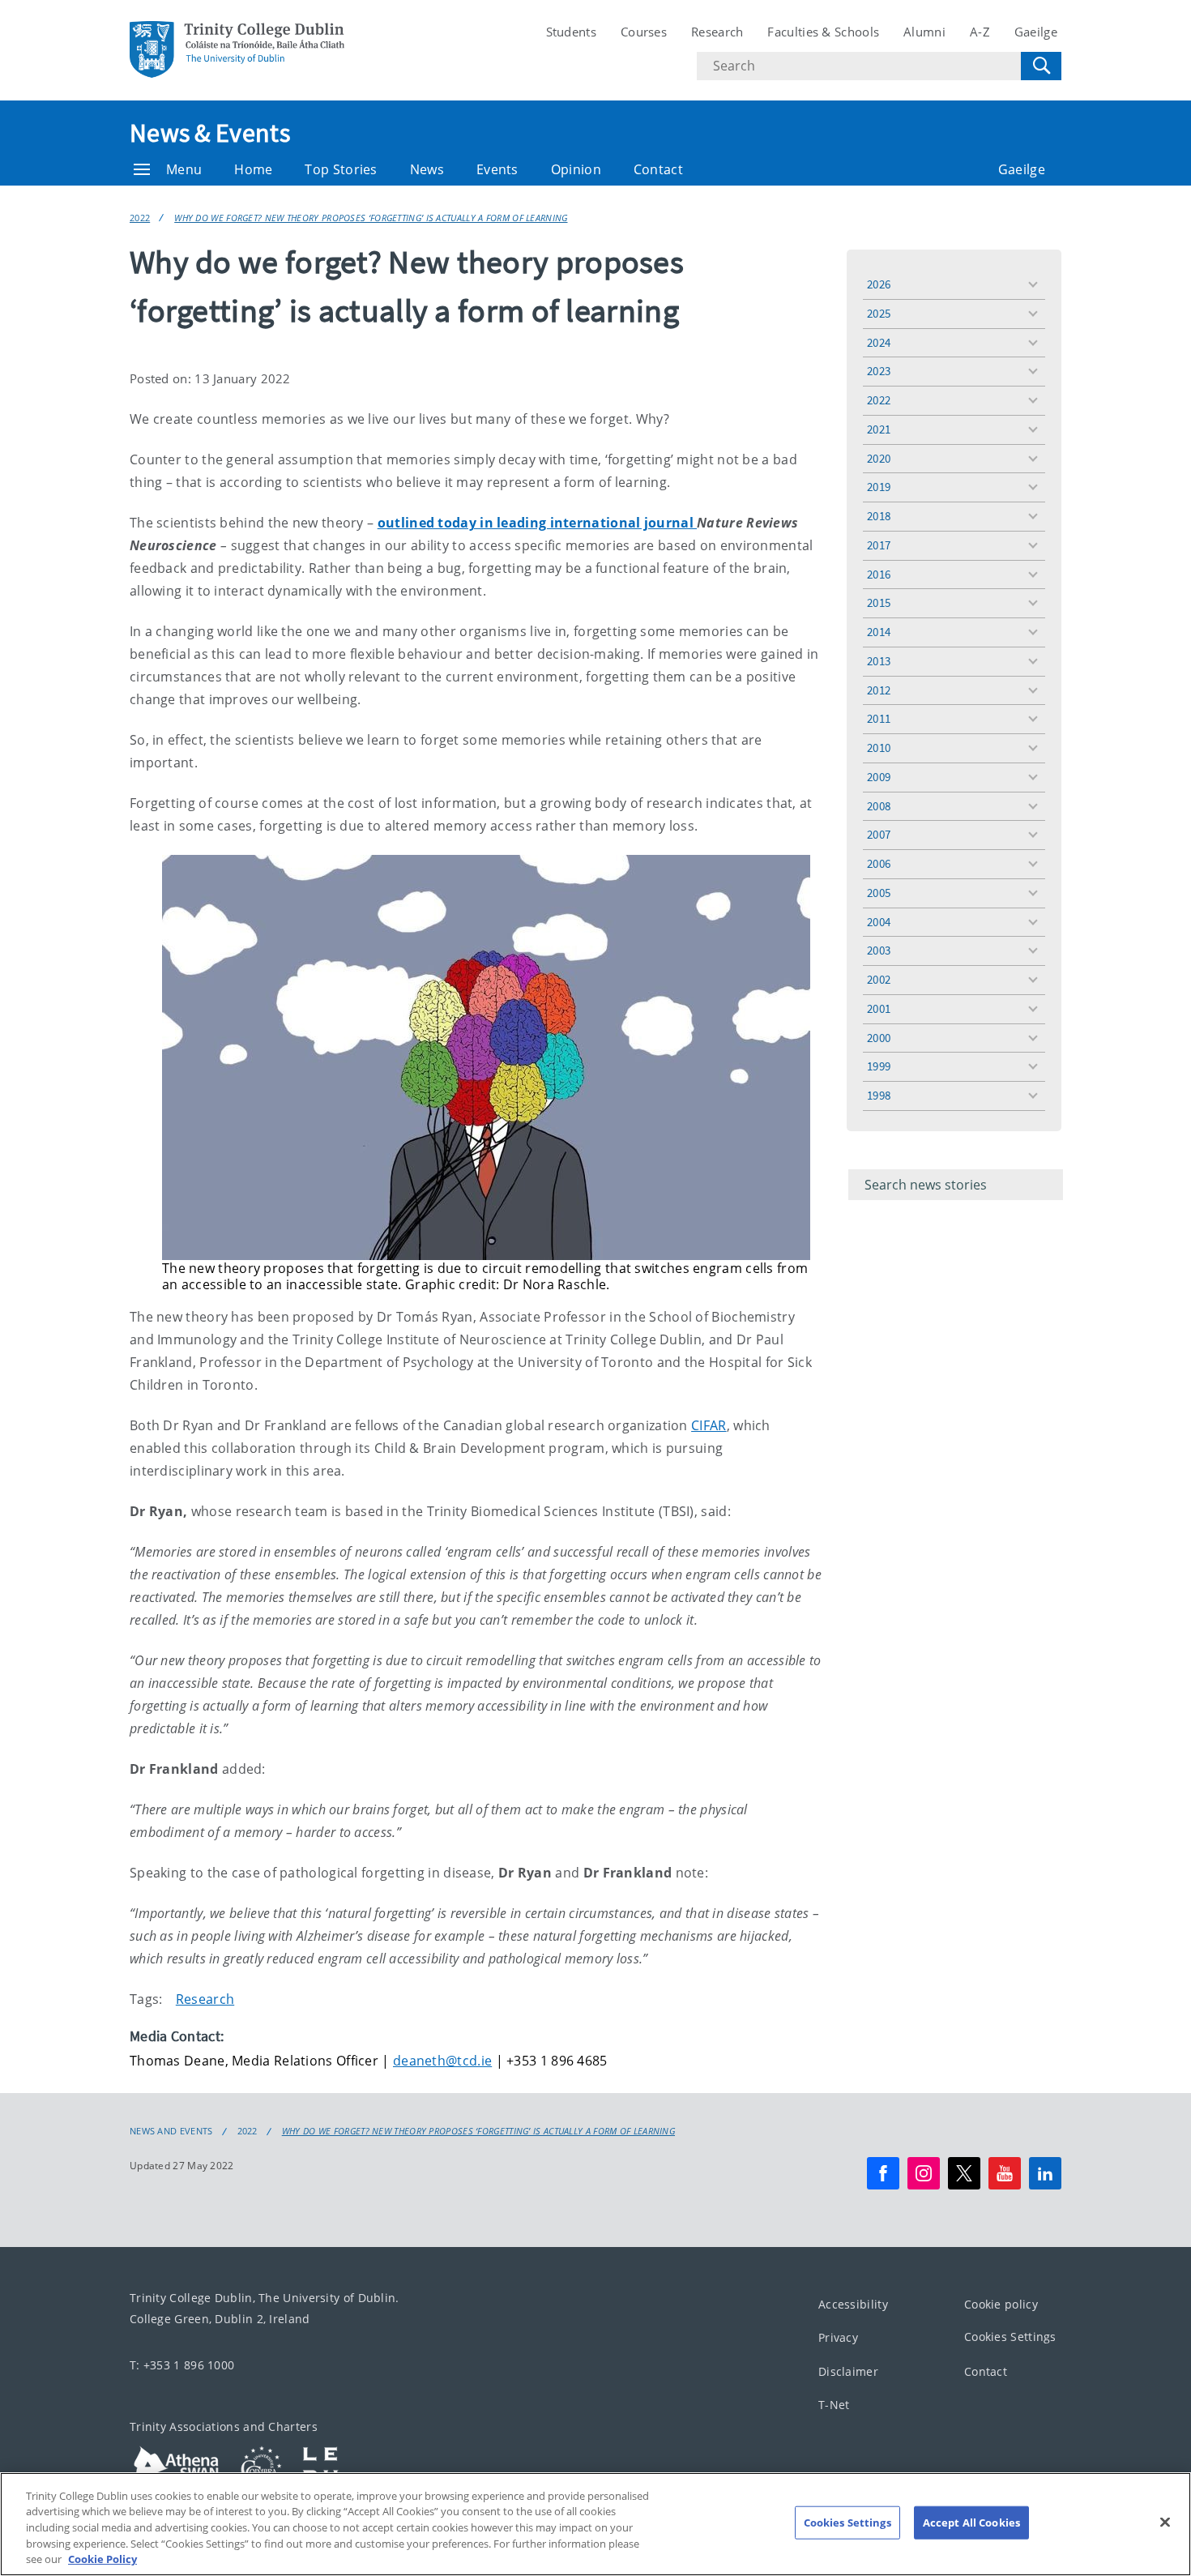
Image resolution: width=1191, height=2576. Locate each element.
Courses (644, 32)
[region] (595, 2524)
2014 (879, 632)
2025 (879, 313)
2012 (879, 690)
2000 (879, 1038)
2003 (879, 950)
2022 (140, 218)
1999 (879, 1066)
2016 (879, 574)
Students (571, 32)
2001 (879, 1008)
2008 (879, 806)
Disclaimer (848, 2371)
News (427, 169)
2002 (879, 979)
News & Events (210, 133)
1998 (879, 1095)
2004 (879, 922)
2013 (879, 661)
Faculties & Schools (823, 32)
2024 (879, 342)
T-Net (834, 2405)
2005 (879, 893)
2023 (879, 371)
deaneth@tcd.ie (442, 2061)
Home (253, 169)
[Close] (1165, 2523)
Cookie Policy (102, 2559)
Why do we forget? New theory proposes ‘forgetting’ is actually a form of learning (371, 218)
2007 (879, 834)
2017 (879, 545)
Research (717, 32)
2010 (879, 748)
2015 (879, 602)
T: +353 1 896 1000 (182, 2365)
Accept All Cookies (971, 2523)
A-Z (980, 32)
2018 (879, 516)
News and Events (171, 2131)
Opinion (576, 169)
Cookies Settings (1010, 2337)
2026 (879, 284)
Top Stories (341, 169)
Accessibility (853, 2304)
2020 (879, 458)
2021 (879, 429)
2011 (879, 718)
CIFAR (709, 1425)
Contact (658, 169)
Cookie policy (1001, 2304)
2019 (879, 487)
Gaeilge (1036, 32)
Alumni (924, 32)
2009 (879, 777)
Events (497, 169)
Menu (184, 169)
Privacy (838, 2337)
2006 (879, 863)
